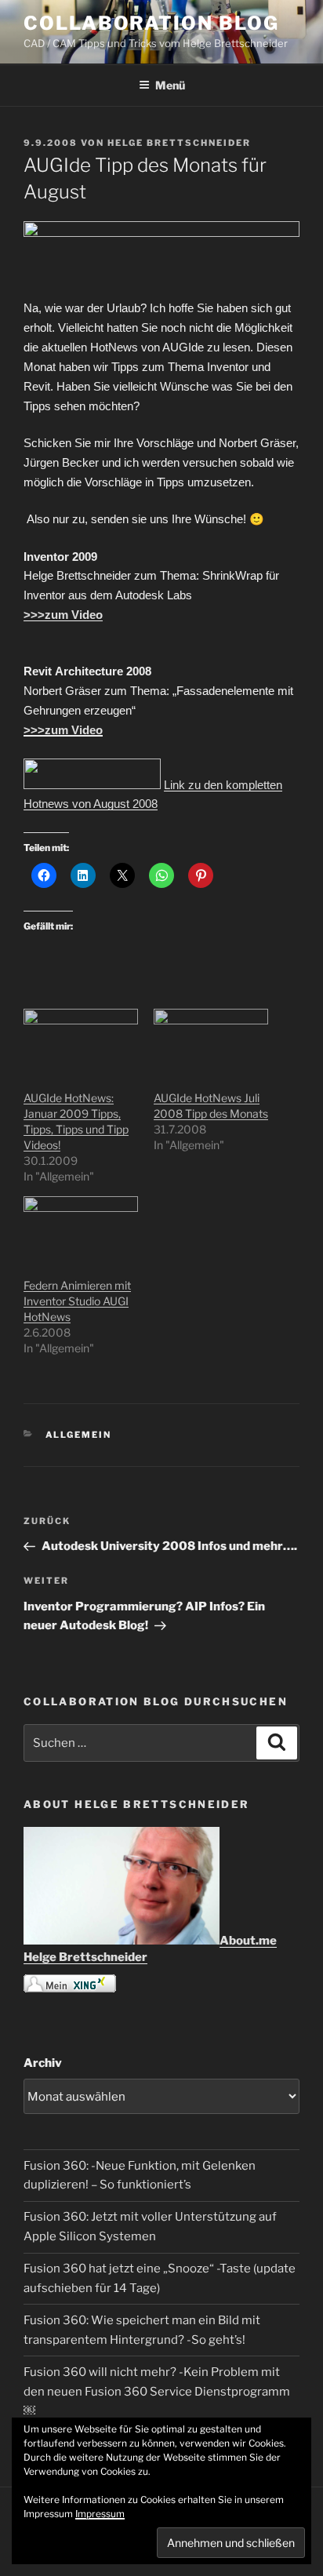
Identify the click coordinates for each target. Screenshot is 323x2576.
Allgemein (79, 1435)
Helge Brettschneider (179, 143)
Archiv (43, 2063)
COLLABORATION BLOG (151, 23)
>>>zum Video (63, 615)
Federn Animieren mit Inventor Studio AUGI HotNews (77, 1301)
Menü (170, 85)
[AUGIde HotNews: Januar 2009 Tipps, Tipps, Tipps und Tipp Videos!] (81, 1041)
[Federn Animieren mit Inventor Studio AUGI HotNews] (81, 1229)
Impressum (100, 2514)
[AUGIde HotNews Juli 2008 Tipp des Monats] (211, 1041)
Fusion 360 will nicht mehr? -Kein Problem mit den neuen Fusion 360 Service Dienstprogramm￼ (157, 2392)
